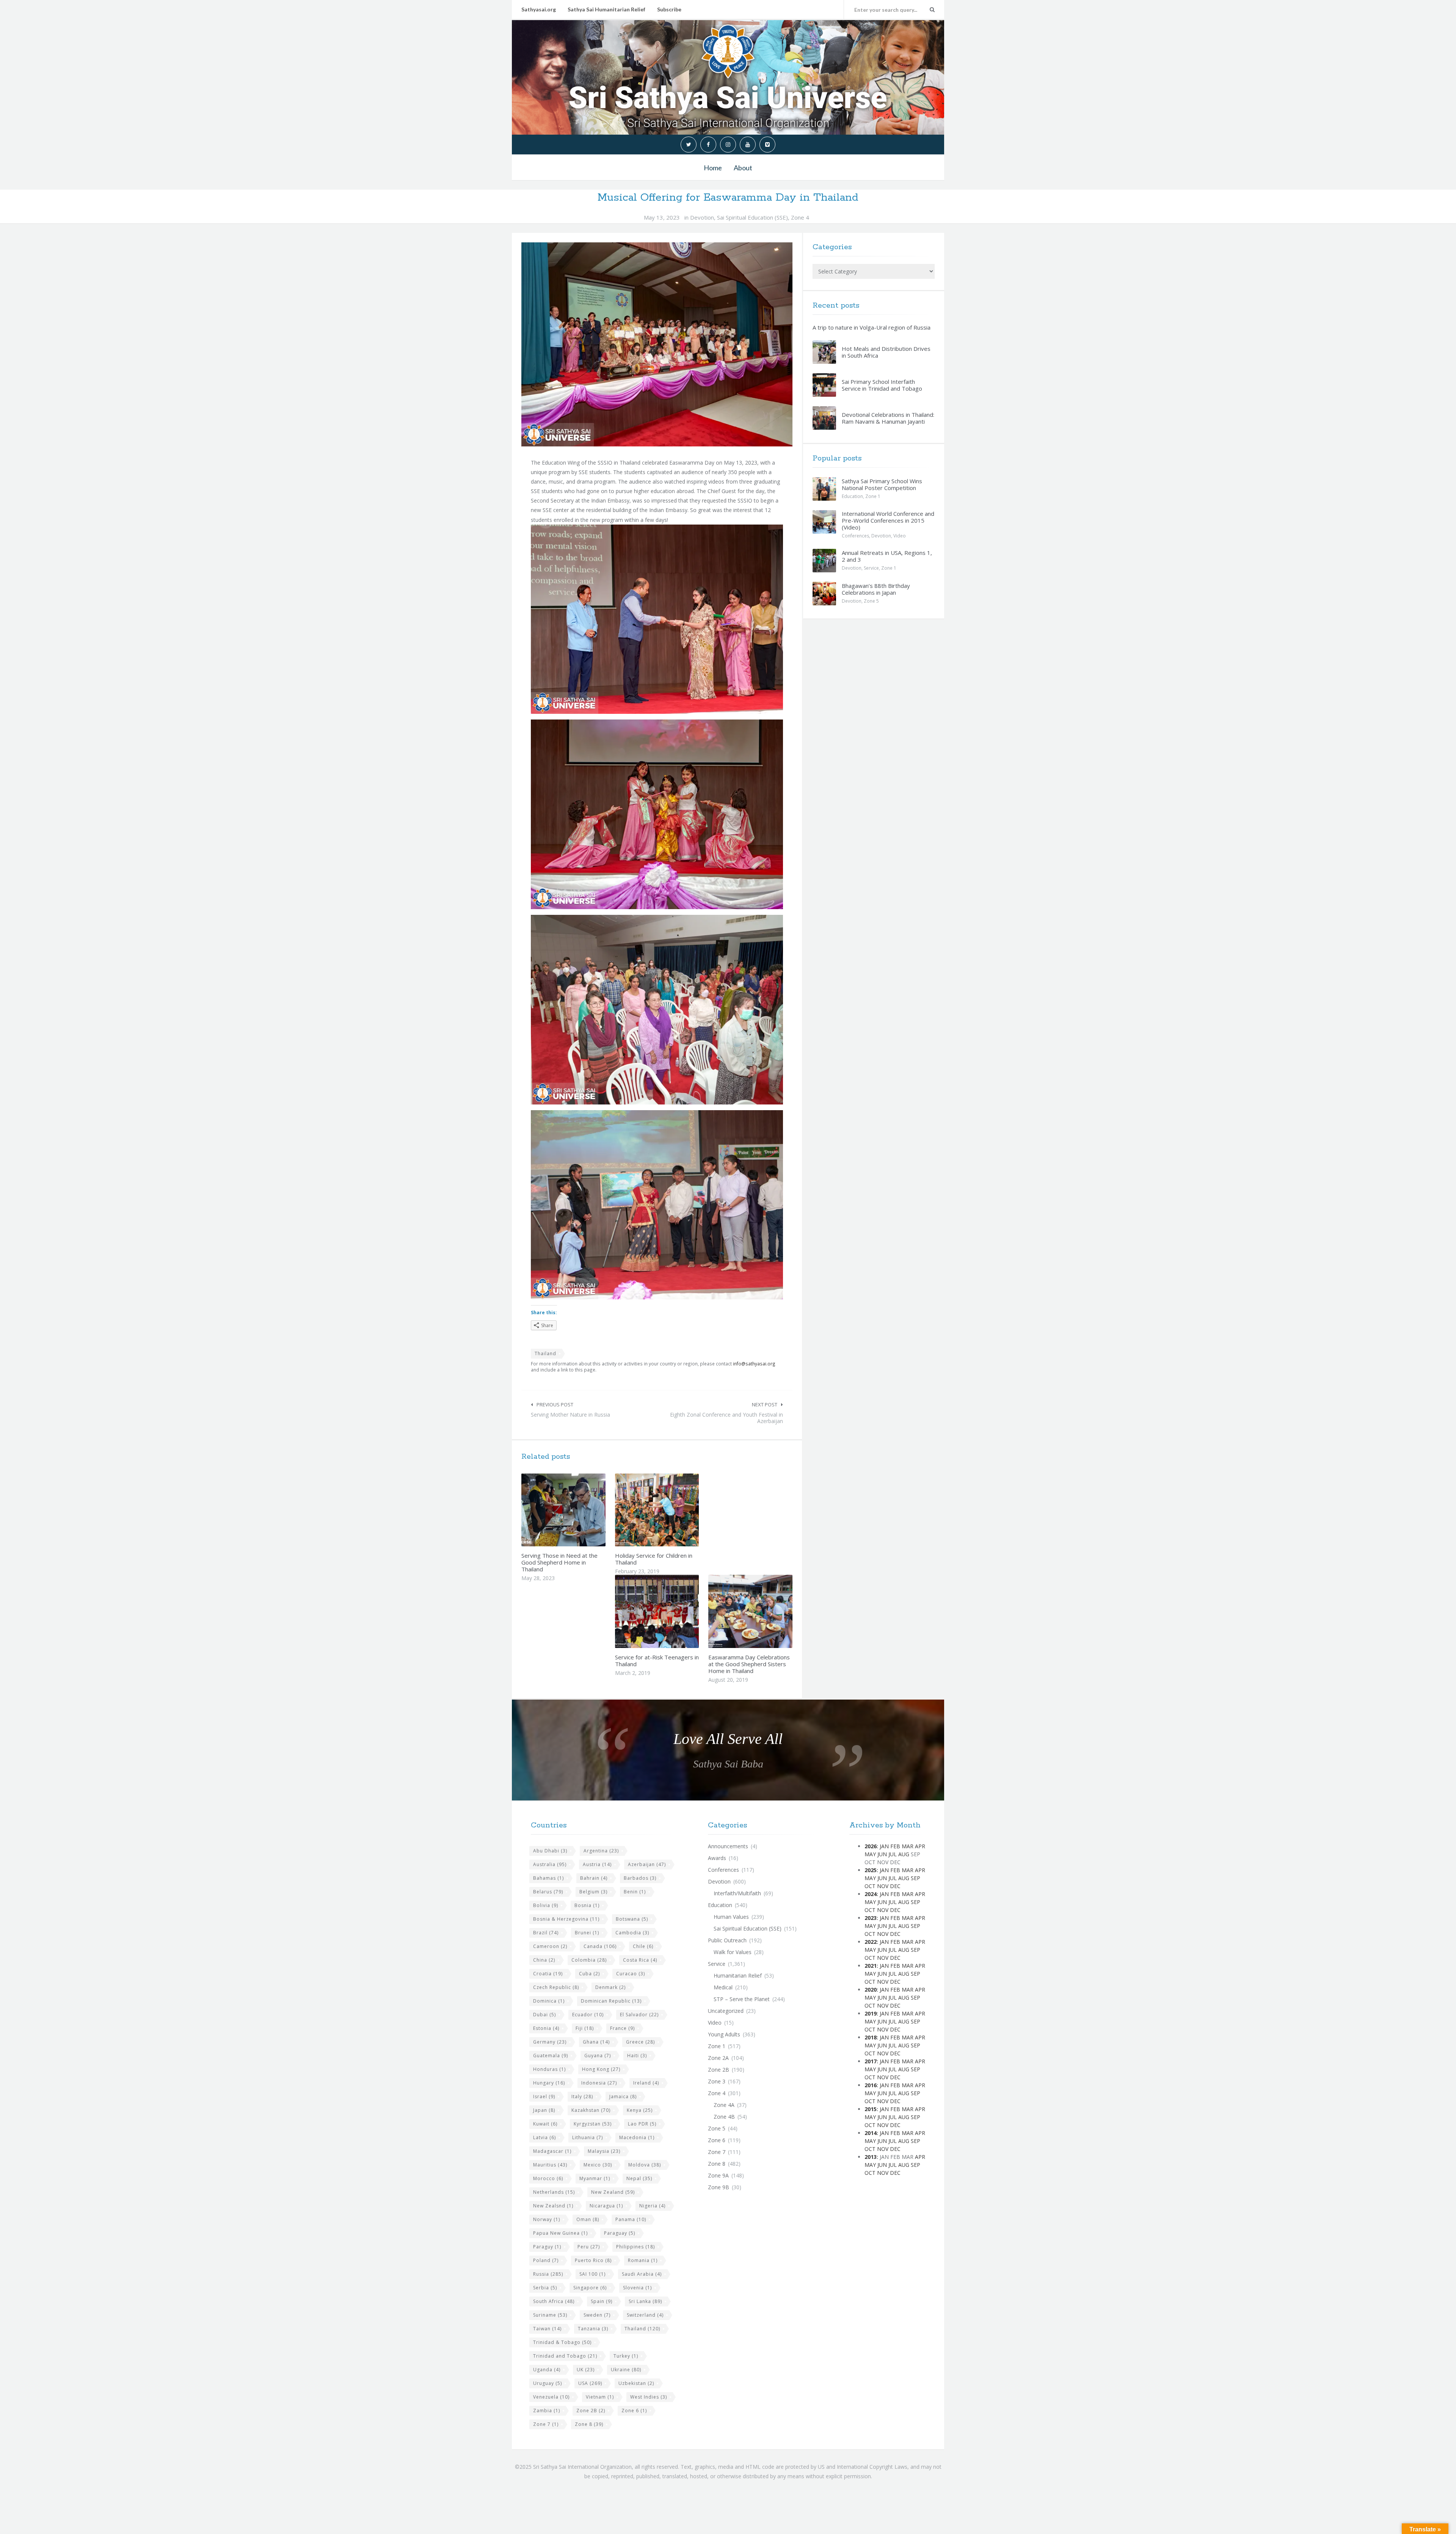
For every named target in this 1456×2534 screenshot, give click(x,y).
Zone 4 (800, 217)
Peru (589, 2247)
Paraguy (547, 2247)
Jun (882, 1854)
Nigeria (652, 2206)
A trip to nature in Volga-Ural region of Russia (872, 327)
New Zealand (613, 2192)
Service (871, 568)
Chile (643, 1946)
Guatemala (551, 2056)
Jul (893, 1854)
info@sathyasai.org (754, 1364)
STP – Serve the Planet (742, 1999)
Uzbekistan (636, 2383)
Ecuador (588, 2015)
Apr (920, 1846)
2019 (871, 2013)
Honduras (549, 2069)
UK (586, 2370)
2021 (871, 1966)
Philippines (635, 2247)
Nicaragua (606, 2206)
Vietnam (600, 2397)
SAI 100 (592, 2274)
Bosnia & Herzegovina (566, 1919)
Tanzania (593, 2329)
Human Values (731, 1917)
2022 (871, 1942)
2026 (871, 1846)
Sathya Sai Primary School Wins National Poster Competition (882, 484)
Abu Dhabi (550, 1851)
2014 (871, 2133)
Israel (544, 2096)
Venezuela (551, 2397)
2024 (871, 1894)
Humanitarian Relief (738, 1976)
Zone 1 (873, 496)
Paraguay (620, 2233)
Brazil (546, 1933)
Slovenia (637, 2288)
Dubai (544, 2015)
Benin (635, 1892)
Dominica (549, 2001)
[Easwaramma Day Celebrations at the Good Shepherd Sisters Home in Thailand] (768, 1612)
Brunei (587, 1933)
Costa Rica (640, 1960)
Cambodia (632, 1933)
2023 (871, 1918)
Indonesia (599, 2083)
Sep (915, 1878)
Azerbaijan (647, 1864)
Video (900, 536)
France (622, 2028)
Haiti (637, 2056)
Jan (884, 1846)
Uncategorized (726, 2011)
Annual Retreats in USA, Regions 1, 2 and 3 (887, 556)
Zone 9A (718, 2175)
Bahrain (594, 1878)
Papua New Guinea (560, 2233)
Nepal (639, 2178)
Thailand (545, 1353)
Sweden (597, 2315)
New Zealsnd (553, 2206)
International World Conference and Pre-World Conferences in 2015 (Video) (888, 520)
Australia (550, 1864)
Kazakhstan (591, 2110)
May (870, 1854)
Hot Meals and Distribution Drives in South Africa (886, 352)
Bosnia (587, 1905)
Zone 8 (589, 2424)
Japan (544, 2110)
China (544, 1960)
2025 (871, 1870)
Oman (588, 2219)
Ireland (646, 2083)
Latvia (544, 2137)
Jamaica (623, 2096)
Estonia (546, 2028)
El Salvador (639, 2015)
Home (713, 168)
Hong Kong (601, 2069)
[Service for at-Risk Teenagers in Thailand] (675, 1612)
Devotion (702, 217)
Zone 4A (724, 2105)
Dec (895, 1886)
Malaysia (604, 2151)
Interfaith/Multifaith (737, 1893)
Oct (870, 1886)
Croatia (548, 1974)
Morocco (548, 2178)
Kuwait (545, 2124)
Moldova (645, 2165)
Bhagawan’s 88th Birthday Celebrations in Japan (876, 589)
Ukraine (626, 2370)
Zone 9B (719, 2187)
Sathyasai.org (539, 9)
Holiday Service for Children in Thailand (654, 1559)
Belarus (548, 1892)
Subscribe (669, 9)
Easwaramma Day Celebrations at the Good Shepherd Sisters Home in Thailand (749, 1664)
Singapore (590, 2288)
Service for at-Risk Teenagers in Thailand (657, 1661)
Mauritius (550, 2165)
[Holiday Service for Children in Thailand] (675, 1510)
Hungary (549, 2083)
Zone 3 (717, 2081)
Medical (723, 1987)
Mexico (598, 2165)
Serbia (545, 2288)
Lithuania (588, 2137)
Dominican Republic (611, 2001)
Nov (883, 1886)
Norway (547, 2219)
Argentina (601, 1851)
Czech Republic (556, 1987)
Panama (631, 2219)
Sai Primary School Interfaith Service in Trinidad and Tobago (882, 385)
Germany (550, 2042)
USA (590, 2383)
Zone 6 (634, 2411)
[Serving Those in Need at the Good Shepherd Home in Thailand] (581, 1510)
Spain (602, 2301)
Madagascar (552, 2151)
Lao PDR (642, 2124)
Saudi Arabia (642, 2274)
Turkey (626, 2356)
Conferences (855, 536)
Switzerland (645, 2315)
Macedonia (637, 2137)
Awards (717, 1858)
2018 (871, 2037)
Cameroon (550, 1946)
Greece (640, 2042)
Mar (908, 1846)
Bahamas (548, 1878)
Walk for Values (733, 1952)
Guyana (598, 2056)
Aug (904, 1854)
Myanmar (595, 2178)
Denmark (610, 1987)
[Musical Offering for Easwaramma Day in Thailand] (657, 344)
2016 (871, 2085)
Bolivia (546, 1905)
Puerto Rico (593, 2260)
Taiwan (547, 2329)
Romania (643, 2260)
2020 (871, 1990)
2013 (871, 2157)
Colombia (589, 1960)
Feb (895, 1846)
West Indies (649, 2397)
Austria (597, 1864)
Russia (548, 2274)
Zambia (547, 2411)
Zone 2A (718, 2058)
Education (852, 496)
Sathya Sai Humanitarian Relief (606, 9)
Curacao (631, 1974)
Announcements (728, 1846)
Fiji (585, 2028)
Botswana (632, 1919)
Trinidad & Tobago (562, 2342)
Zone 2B (591, 2411)
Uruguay (548, 2383)
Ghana (596, 2042)
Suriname (550, 2315)
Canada (600, 1946)
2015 (871, 2109)
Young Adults (724, 2034)
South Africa (554, 2301)
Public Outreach (727, 1940)
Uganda (547, 2370)
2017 (871, 2061)
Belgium (593, 1892)
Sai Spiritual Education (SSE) (752, 217)
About (743, 168)
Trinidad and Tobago (565, 2356)
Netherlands (554, 2192)
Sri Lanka (645, 2301)
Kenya (640, 2110)
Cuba (589, 1974)
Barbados (640, 1878)
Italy (582, 2096)
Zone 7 (546, 2424)
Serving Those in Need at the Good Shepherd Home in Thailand (559, 1562)
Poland (546, 2260)
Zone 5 (871, 601)
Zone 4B (724, 2117)
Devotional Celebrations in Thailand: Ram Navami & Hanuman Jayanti (888, 418)
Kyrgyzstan (593, 2124)
